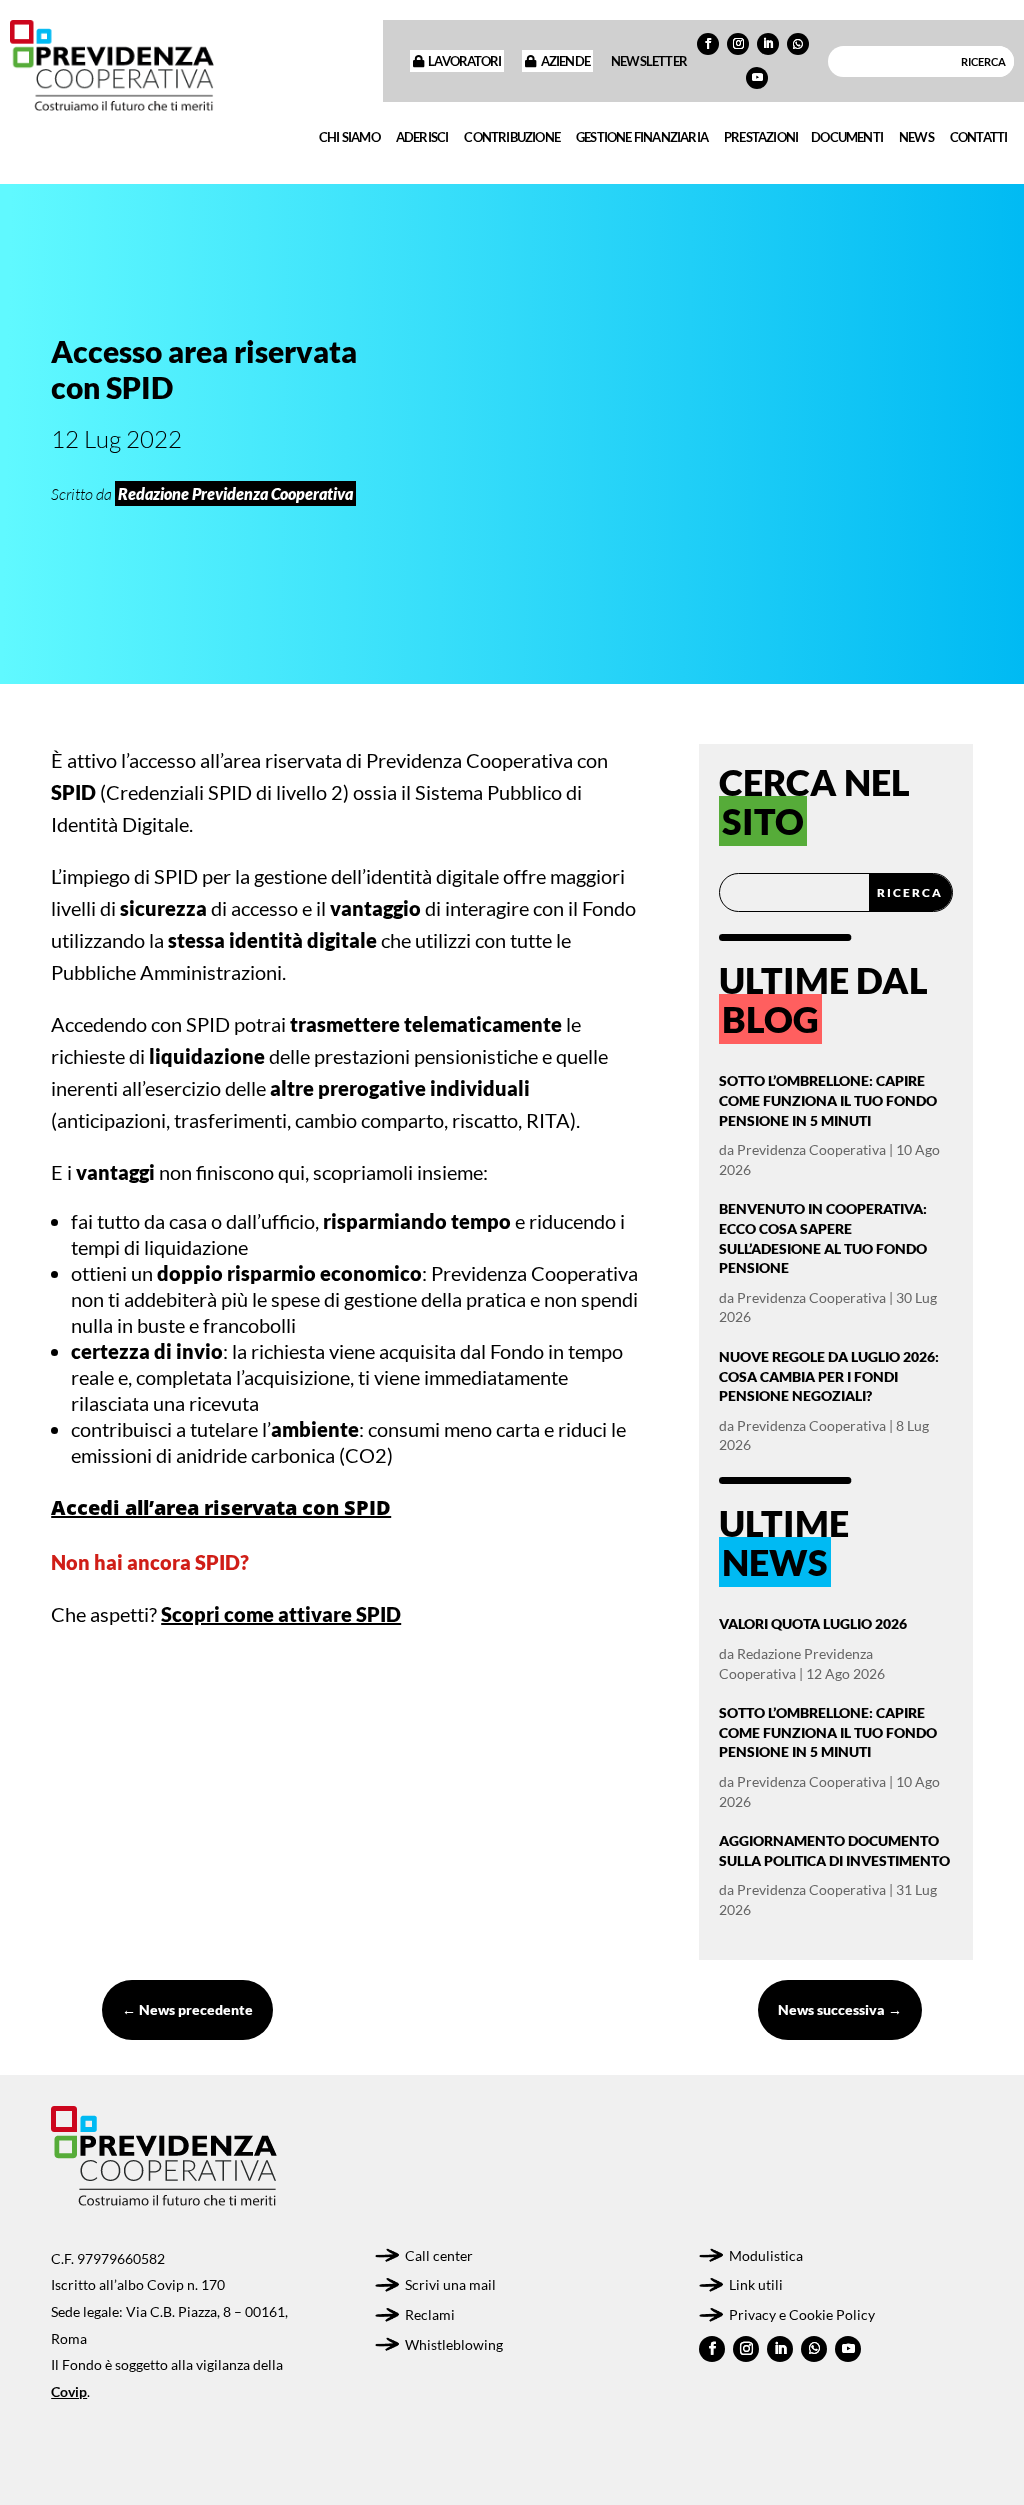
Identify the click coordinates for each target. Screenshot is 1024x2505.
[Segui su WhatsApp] (798, 44)
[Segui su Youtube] (757, 78)
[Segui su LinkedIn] (768, 44)
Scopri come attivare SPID (281, 1614)
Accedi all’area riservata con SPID (221, 1507)
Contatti (979, 137)
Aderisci (422, 137)
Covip (69, 2391)
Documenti (847, 137)
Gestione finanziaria (642, 137)
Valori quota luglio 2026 (813, 1623)
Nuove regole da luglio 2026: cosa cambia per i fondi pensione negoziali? (829, 1376)
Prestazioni (761, 137)
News (916, 137)
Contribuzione (512, 137)
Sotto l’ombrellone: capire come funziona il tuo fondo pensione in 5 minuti (828, 1100)
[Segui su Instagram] (738, 44)
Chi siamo (349, 137)
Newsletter (649, 61)
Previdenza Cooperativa (811, 1149)
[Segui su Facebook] (708, 44)
